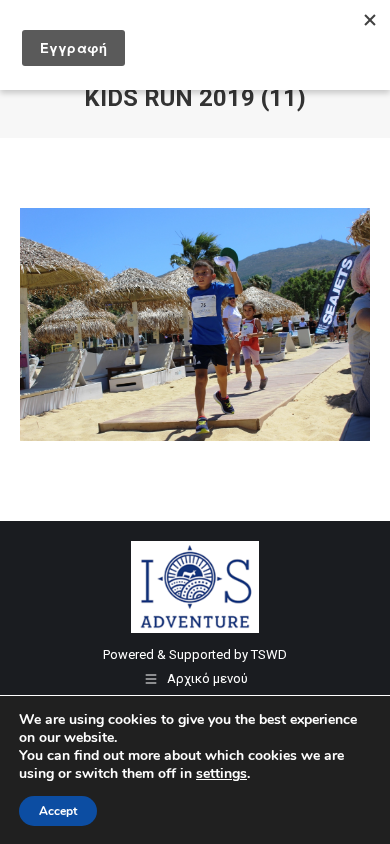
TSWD (269, 654)
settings (221, 774)
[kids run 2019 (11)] (195, 324)
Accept (58, 811)
